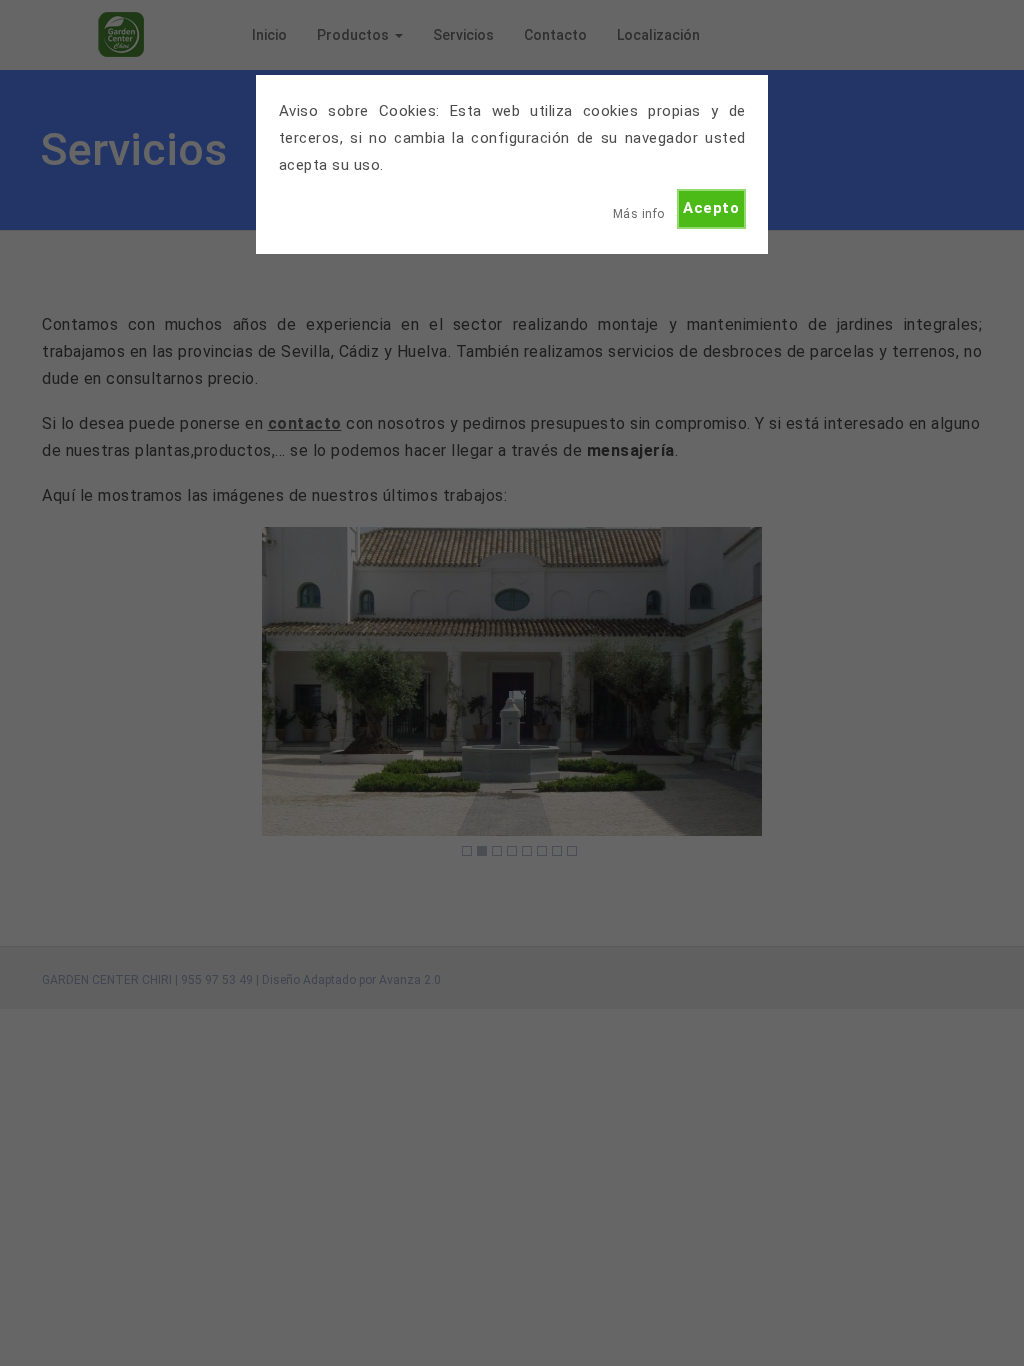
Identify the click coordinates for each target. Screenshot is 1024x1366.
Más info (639, 214)
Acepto (711, 208)
